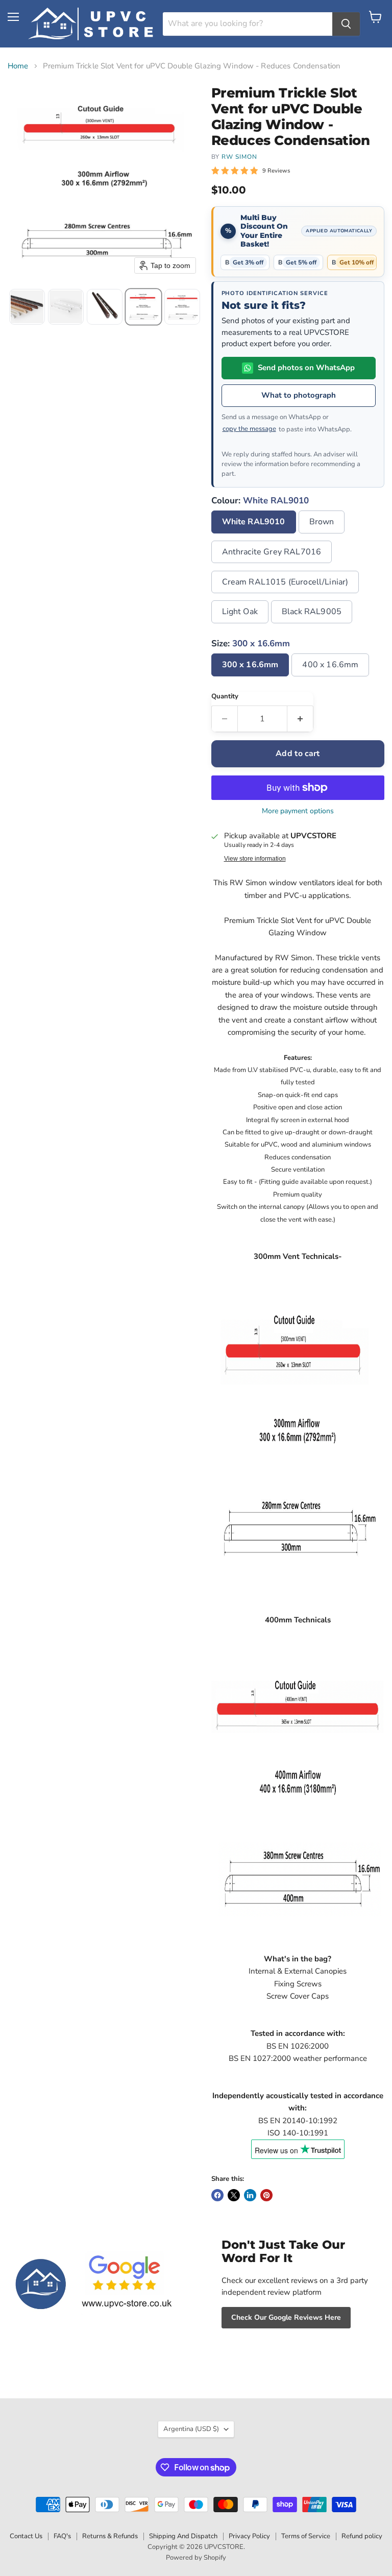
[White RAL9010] (255, 536)
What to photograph (299, 395)
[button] (27, 307)
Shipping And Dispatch (183, 2536)
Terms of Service (306, 2536)
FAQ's (62, 2536)
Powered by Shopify (196, 2558)
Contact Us (26, 2536)
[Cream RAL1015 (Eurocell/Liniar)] (287, 596)
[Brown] (323, 536)
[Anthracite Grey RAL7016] (273, 566)
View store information (255, 859)
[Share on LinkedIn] (250, 2195)
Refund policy (362, 2536)
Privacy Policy (249, 2536)
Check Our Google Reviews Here (286, 2317)
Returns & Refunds (110, 2536)
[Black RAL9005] (313, 626)
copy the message (249, 429)
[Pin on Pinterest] (266, 2195)
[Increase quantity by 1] (300, 719)
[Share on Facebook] (217, 2195)
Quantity (225, 697)
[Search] (346, 24)
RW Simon (239, 157)
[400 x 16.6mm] (332, 679)
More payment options (298, 811)
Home (18, 66)
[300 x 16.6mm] (252, 679)
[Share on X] (234, 2195)
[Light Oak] (241, 626)
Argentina (191, 2429)
